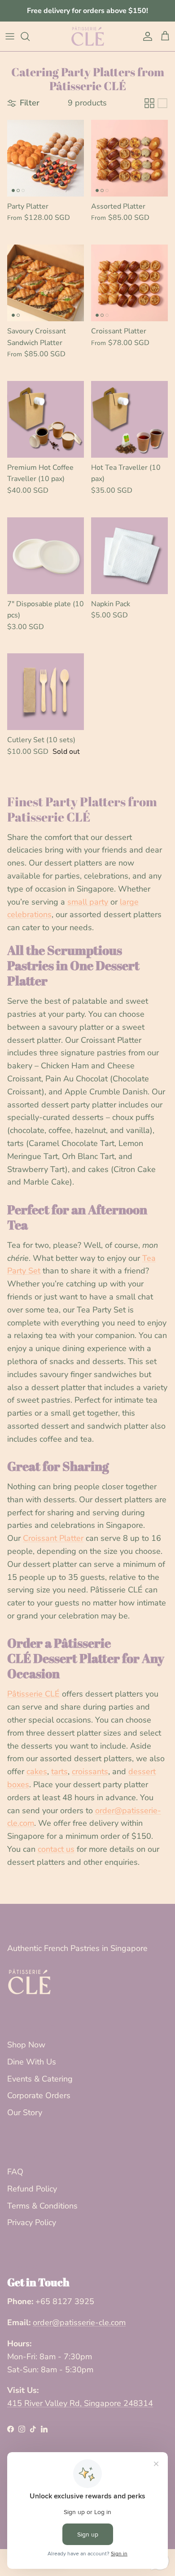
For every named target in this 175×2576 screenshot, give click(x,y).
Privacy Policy (32, 2222)
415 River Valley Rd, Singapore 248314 (80, 2403)
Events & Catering (40, 2079)
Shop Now (26, 2045)
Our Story (25, 2112)
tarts (59, 1771)
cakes (37, 1771)
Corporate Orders (39, 2095)
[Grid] (149, 103)
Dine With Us (32, 2062)
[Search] (30, 36)
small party (88, 902)
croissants (90, 1771)
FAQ (15, 2172)
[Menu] (10, 36)
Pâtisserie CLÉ (33, 1694)
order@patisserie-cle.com (79, 2322)
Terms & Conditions (42, 2206)
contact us (56, 1849)
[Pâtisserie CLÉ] (88, 36)
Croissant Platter (53, 1538)
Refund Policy (32, 2189)
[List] (162, 103)
